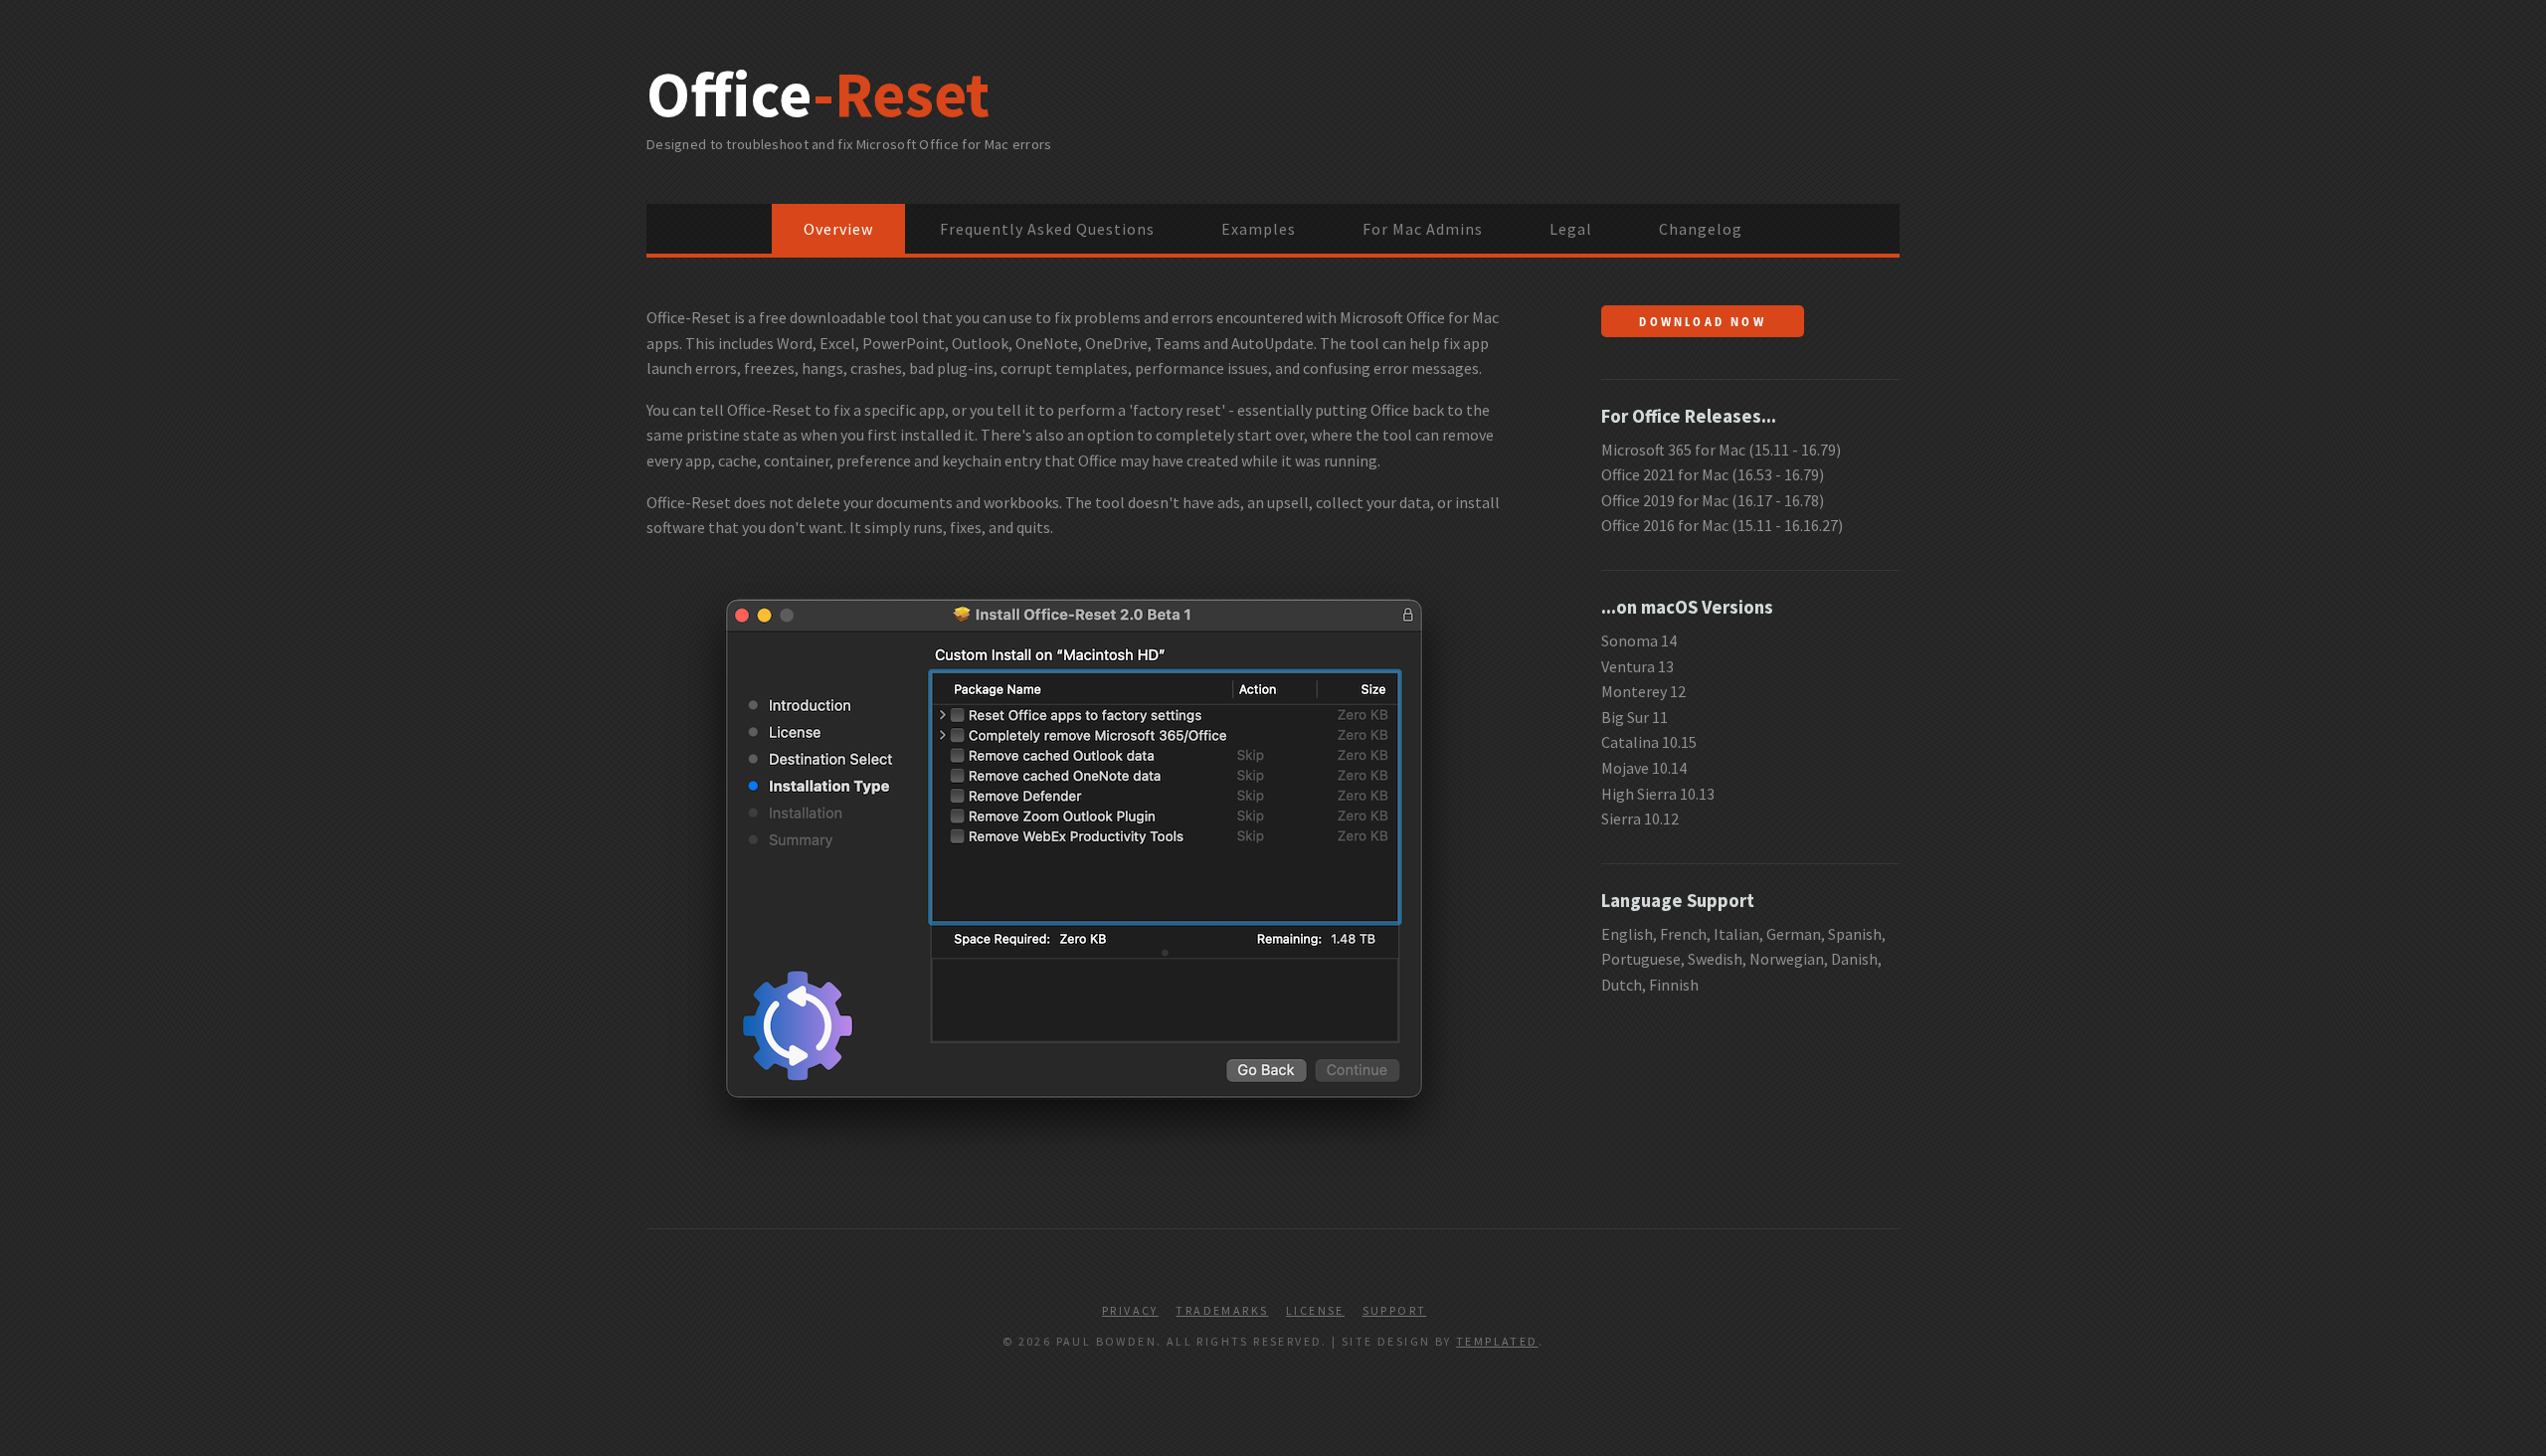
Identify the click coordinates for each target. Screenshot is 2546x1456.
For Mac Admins (1423, 229)
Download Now (1702, 321)
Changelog (1701, 229)
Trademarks (1222, 1310)
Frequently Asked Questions (1047, 229)
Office (818, 93)
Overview (838, 229)
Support (1395, 1310)
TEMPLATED (1497, 1341)
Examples (1259, 229)
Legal (1571, 229)
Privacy (1130, 1310)
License (1315, 1310)
